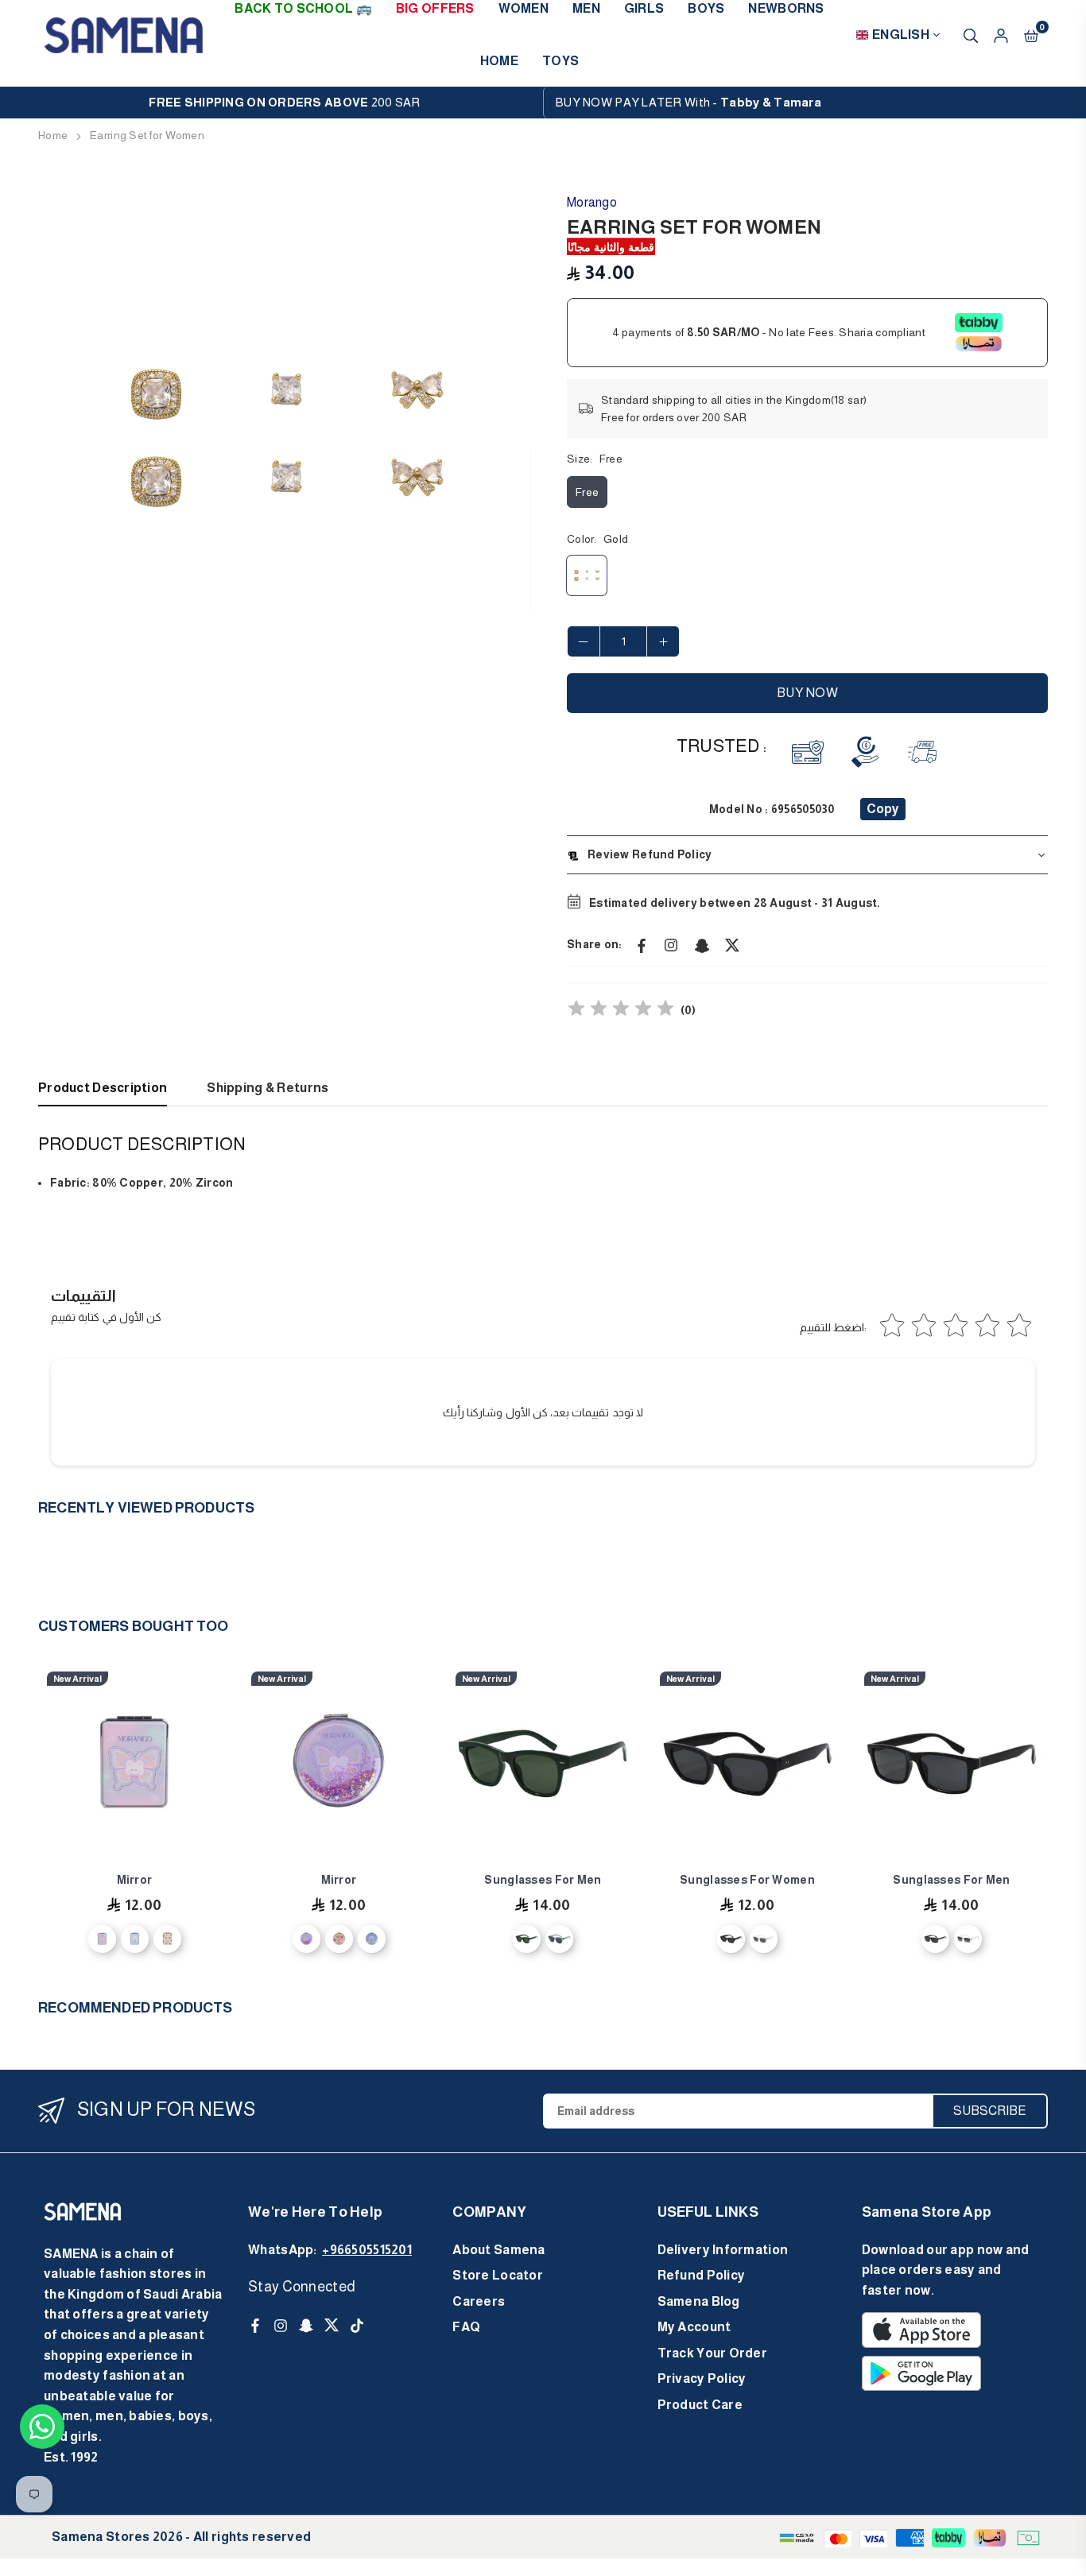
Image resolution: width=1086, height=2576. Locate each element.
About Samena (498, 2250)
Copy (883, 809)
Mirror (135, 1880)
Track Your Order (712, 2353)
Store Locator (498, 2275)
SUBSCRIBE (990, 2111)
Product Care (700, 2405)
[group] (285, 439)
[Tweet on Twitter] (732, 944)
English (901, 35)
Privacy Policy (702, 2378)
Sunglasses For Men (543, 1880)
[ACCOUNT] (1001, 34)
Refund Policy (702, 2275)
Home (499, 61)
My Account (694, 2327)
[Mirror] (134, 1764)
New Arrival (78, 1679)
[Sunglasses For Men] (543, 1764)
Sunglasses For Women (747, 1880)
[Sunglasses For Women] (747, 1764)
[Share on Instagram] (672, 944)
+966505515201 (367, 2250)
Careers (479, 2301)
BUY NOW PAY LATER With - (688, 102)
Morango (592, 202)
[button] (1031, 34)
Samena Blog (699, 2301)
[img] (621, 1011)
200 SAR (284, 102)
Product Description (103, 1088)
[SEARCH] (971, 34)
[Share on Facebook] (642, 944)
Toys (560, 61)
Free (587, 492)
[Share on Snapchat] (702, 944)
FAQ (466, 2327)
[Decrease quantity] (584, 641)
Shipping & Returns (268, 1088)
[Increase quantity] (663, 641)
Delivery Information (723, 2250)
